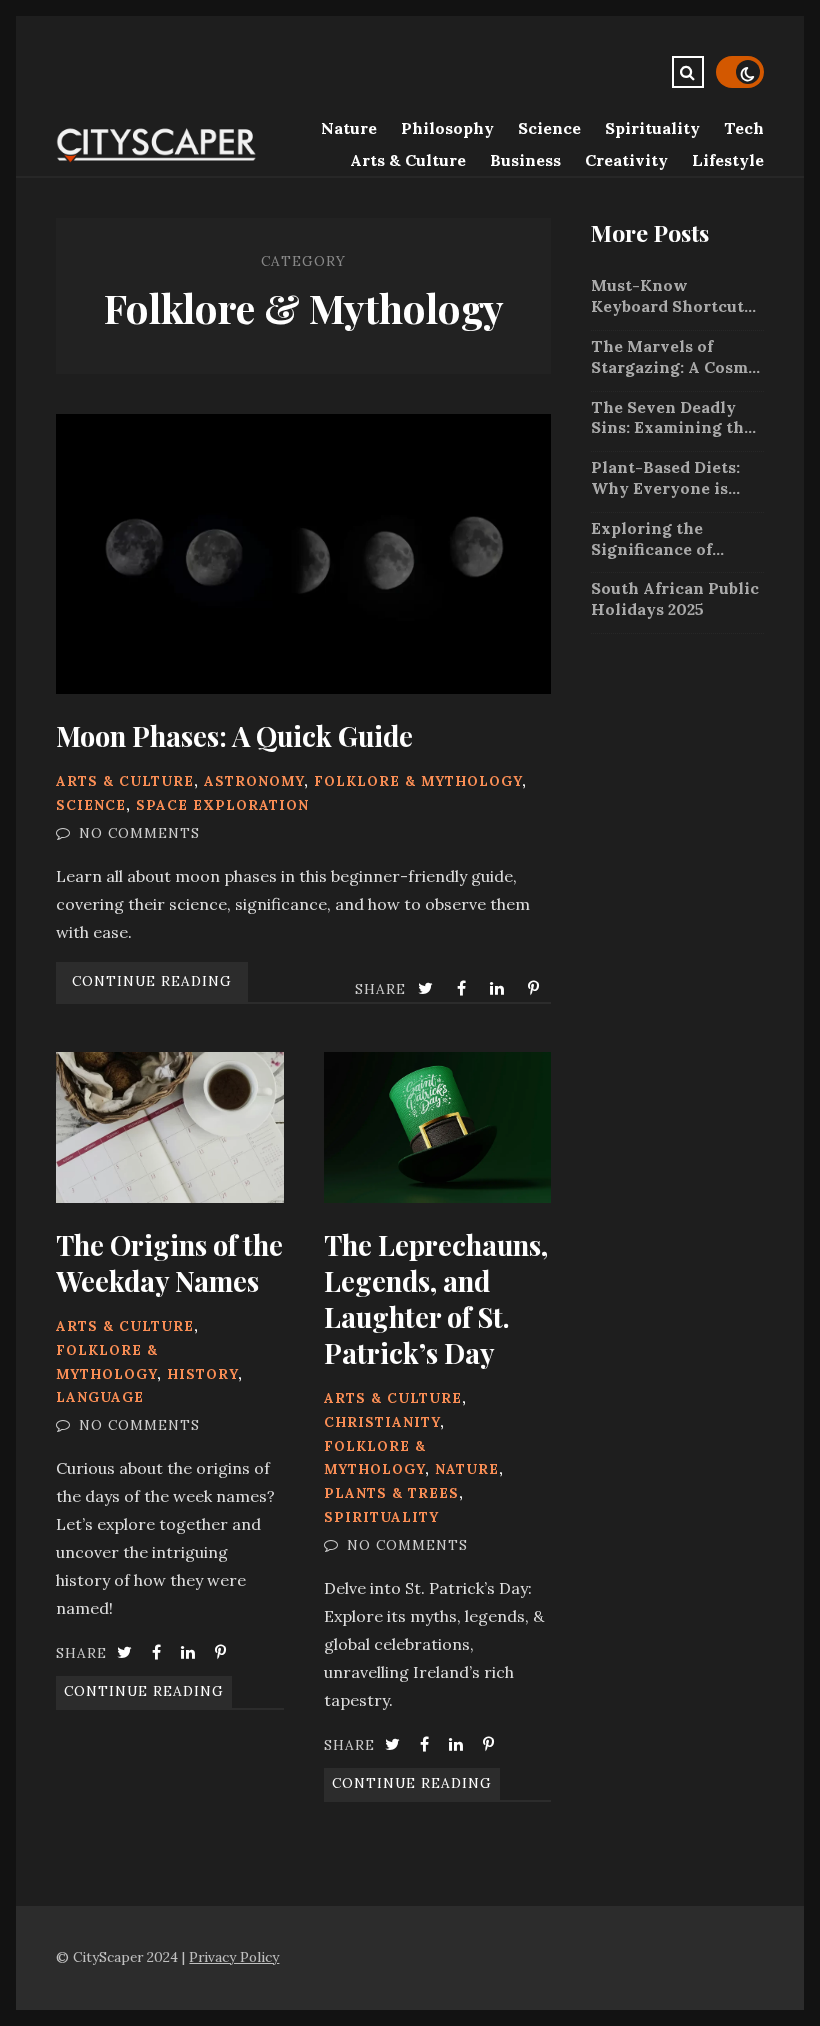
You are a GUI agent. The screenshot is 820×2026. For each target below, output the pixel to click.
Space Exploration (222, 805)
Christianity (382, 1422)
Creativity (626, 160)
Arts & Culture (408, 160)
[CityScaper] (156, 158)
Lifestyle (728, 160)
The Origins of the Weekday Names (170, 1128)
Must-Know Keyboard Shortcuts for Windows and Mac (671, 296)
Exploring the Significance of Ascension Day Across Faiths (651, 539)
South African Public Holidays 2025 (675, 598)
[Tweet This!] (427, 988)
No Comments (139, 833)
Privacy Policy (234, 1957)
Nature (349, 128)
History (202, 1374)
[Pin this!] (535, 988)
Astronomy (254, 781)
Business (525, 160)
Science (549, 128)
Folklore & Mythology (418, 781)
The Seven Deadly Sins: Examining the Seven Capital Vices (672, 418)
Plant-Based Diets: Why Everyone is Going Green (665, 478)
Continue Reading (152, 981)
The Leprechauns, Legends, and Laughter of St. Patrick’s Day (438, 1128)
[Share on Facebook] (463, 988)
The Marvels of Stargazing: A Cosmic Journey (677, 357)
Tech (744, 128)
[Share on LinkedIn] (499, 988)
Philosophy (447, 128)
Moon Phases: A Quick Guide (303, 554)
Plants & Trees (391, 1493)
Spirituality (652, 128)
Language (100, 1397)
